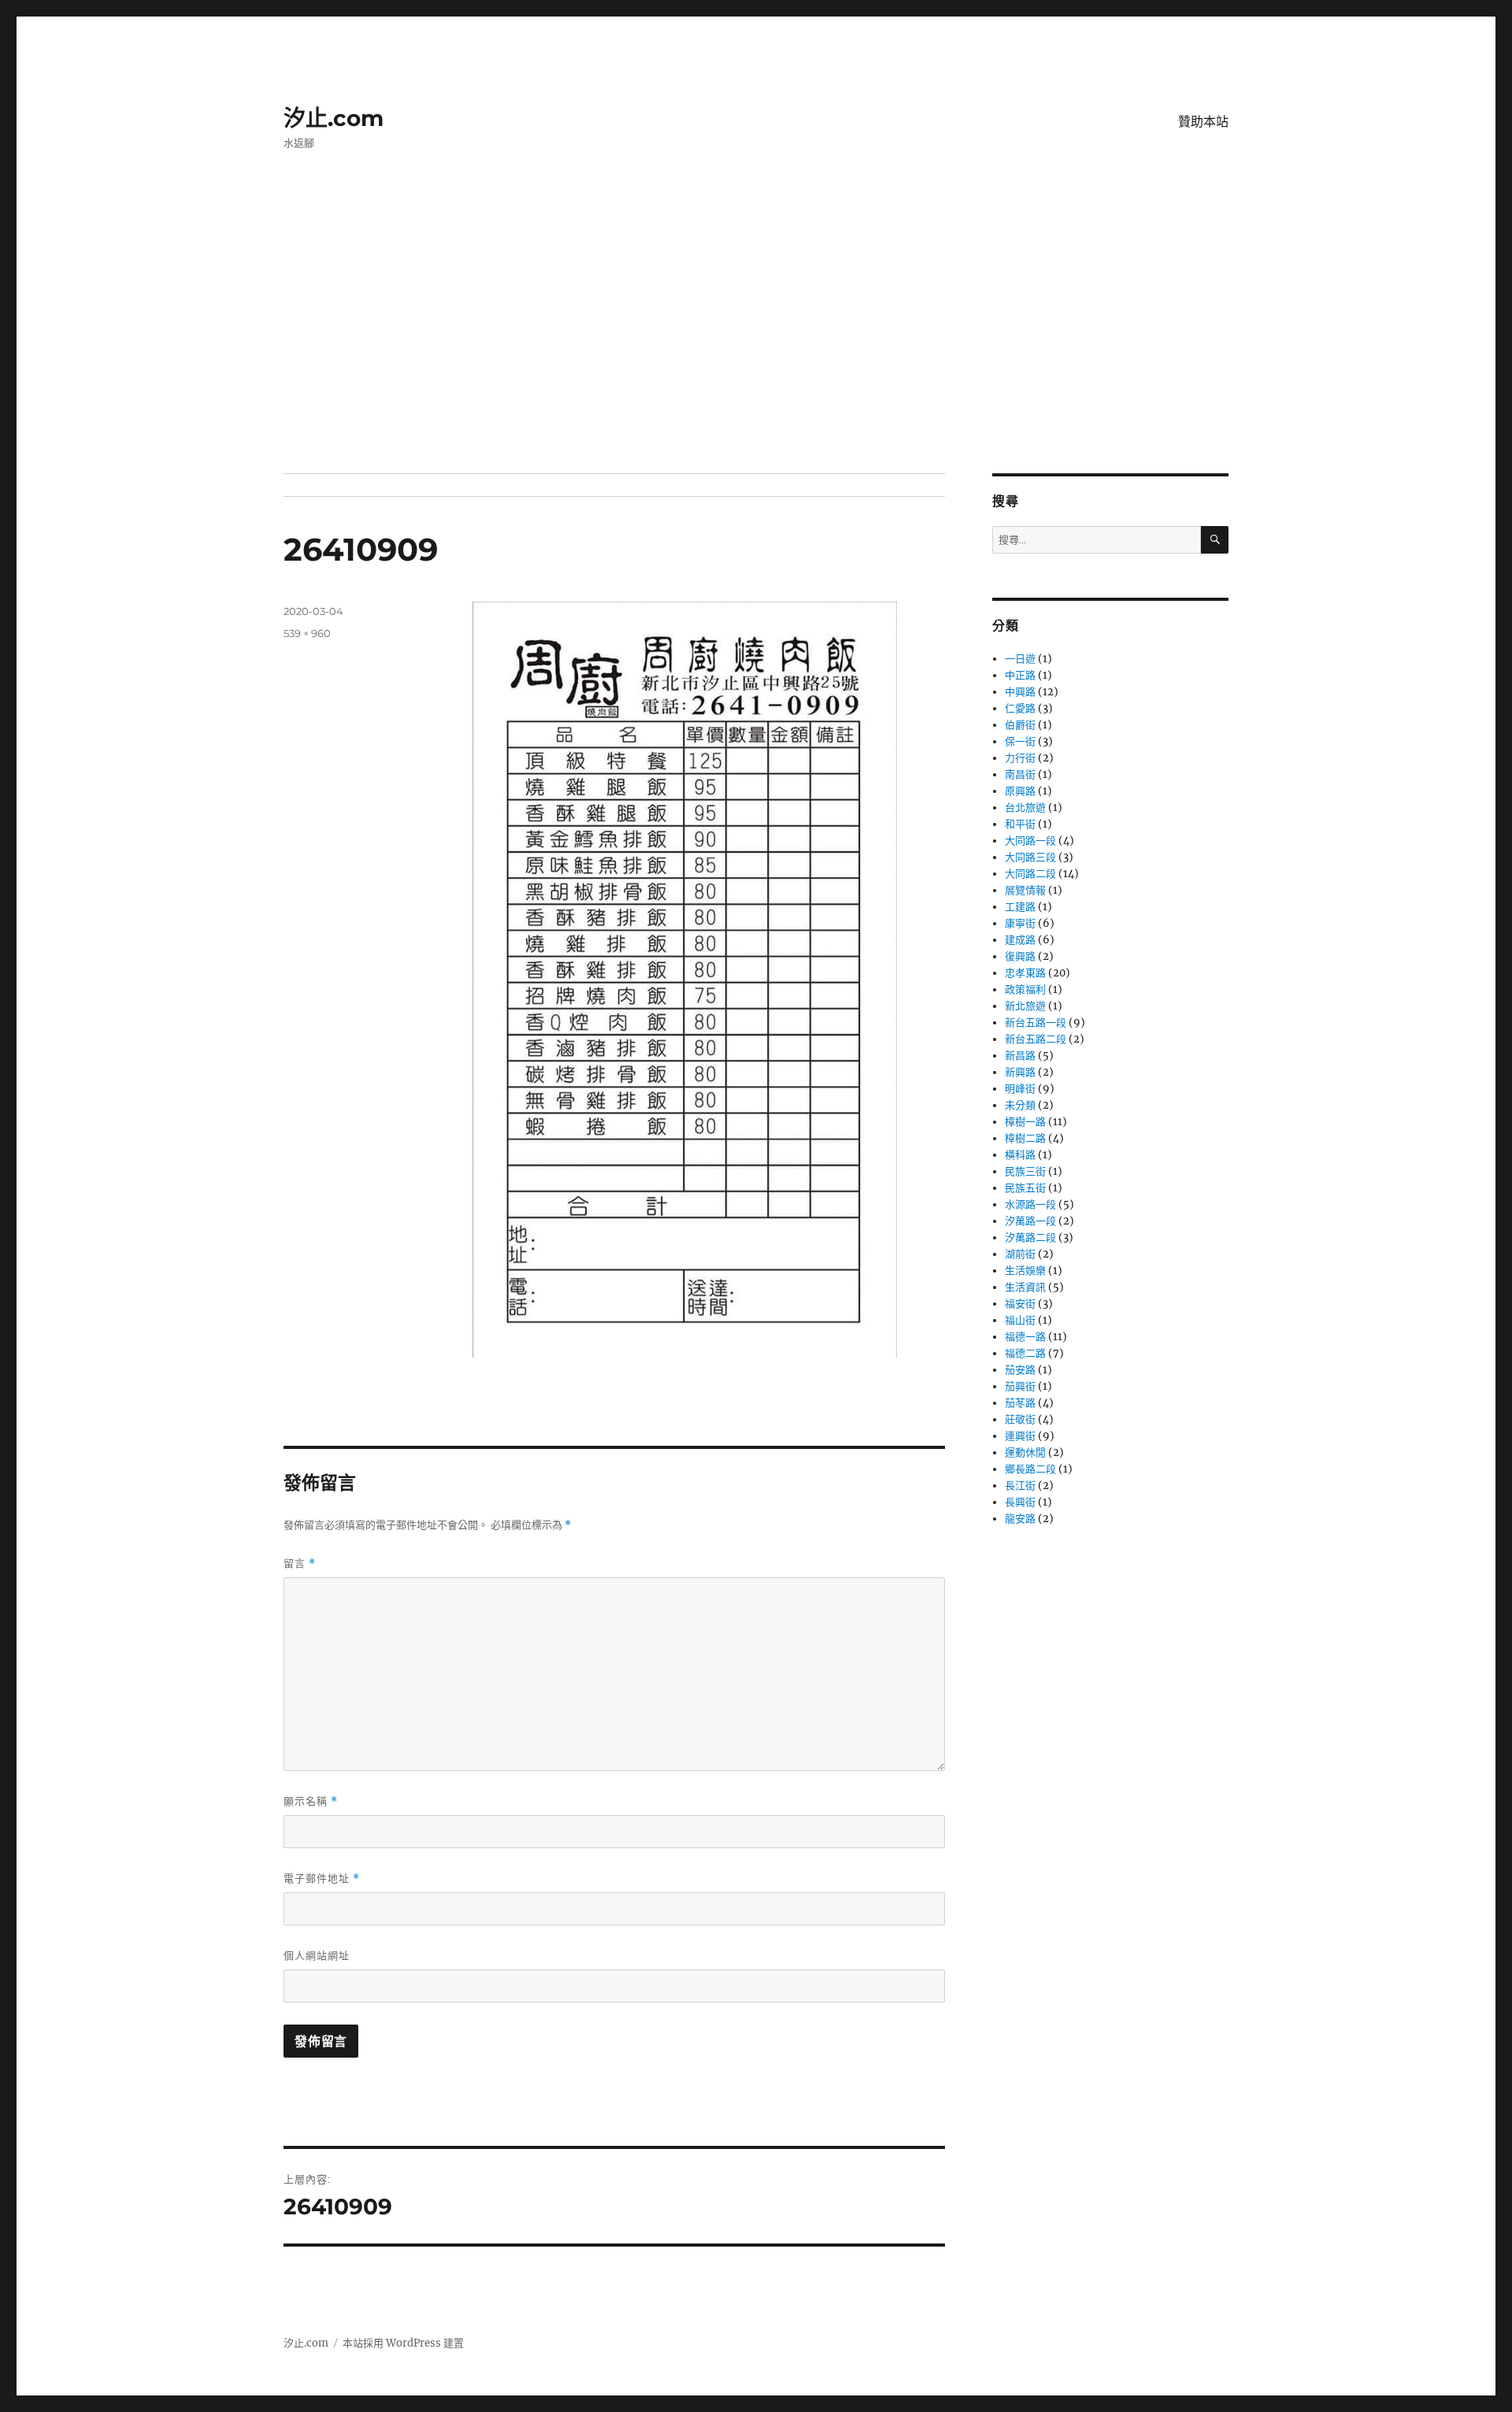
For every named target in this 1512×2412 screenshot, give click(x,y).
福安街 (1020, 1304)
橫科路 (1020, 1155)
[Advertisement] (756, 357)
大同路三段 (1030, 857)
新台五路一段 (1036, 1023)
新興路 (1020, 1072)
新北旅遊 (1025, 1006)
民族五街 (1025, 1188)
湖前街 (1020, 1254)
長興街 (1020, 1502)
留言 (300, 1564)
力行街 (1020, 758)
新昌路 (1020, 1056)
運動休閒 (1025, 1452)
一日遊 (1020, 659)
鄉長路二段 (1030, 1469)
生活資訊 (1025, 1287)
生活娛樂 (1025, 1271)
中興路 (1020, 692)
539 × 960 (307, 633)
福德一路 (1025, 1337)
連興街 (1020, 1436)
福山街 (1020, 1320)
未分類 (1020, 1105)
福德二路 (1025, 1353)
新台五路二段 (1036, 1039)
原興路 (1020, 791)
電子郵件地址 (322, 1878)
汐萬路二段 (1030, 1237)
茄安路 (1020, 1370)
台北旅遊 (1025, 808)
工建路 (1020, 907)
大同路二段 (1030, 874)
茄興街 (1020, 1386)
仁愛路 (1020, 708)
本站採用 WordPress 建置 (403, 2343)
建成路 (1020, 940)
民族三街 (1025, 1171)
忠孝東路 (1025, 973)
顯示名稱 (311, 1801)
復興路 (1020, 956)
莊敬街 (1020, 1419)
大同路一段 (1030, 841)
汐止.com (334, 118)
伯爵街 (1020, 725)
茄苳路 (1020, 1403)
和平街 (1020, 824)
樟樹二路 (1025, 1138)
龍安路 (1020, 1519)
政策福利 (1025, 989)
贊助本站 (1203, 122)
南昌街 (1020, 774)
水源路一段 (1030, 1204)
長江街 (1020, 1486)
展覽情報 (1025, 890)
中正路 (1020, 675)
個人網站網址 (317, 1955)
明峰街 (1020, 1089)
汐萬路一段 (1030, 1221)
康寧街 (1020, 923)
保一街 (1020, 741)
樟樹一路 (1025, 1122)
